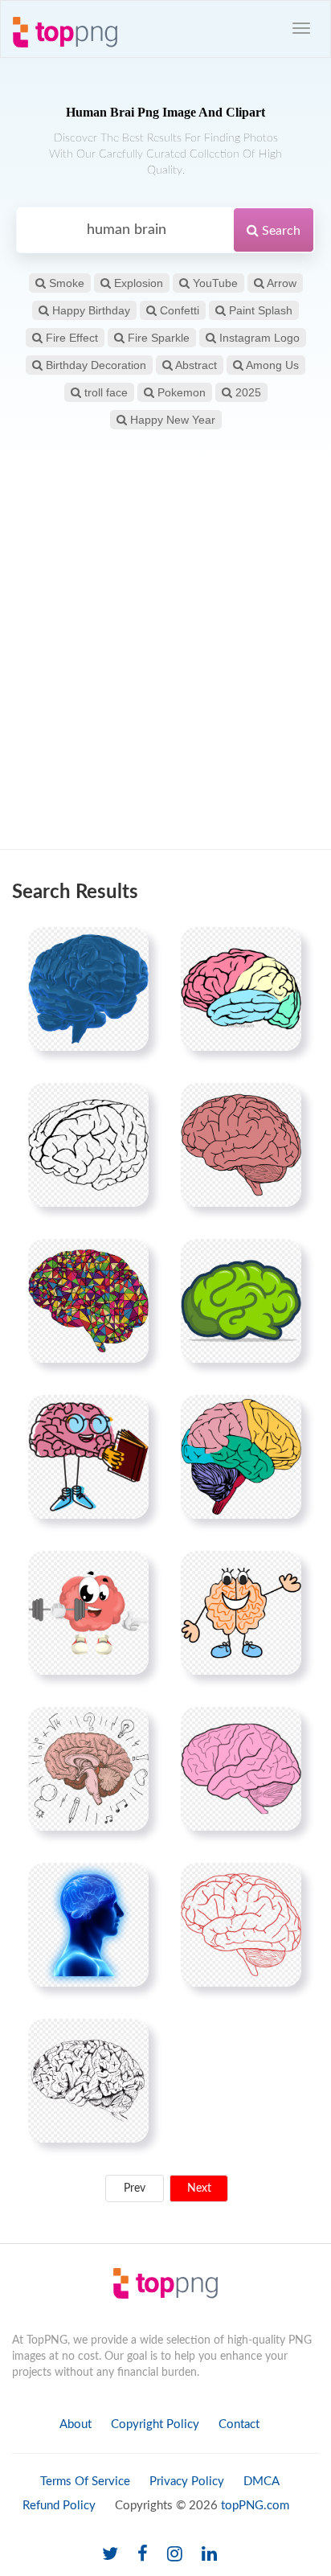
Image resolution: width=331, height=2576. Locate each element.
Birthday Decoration (94, 365)
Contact (239, 2424)
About (76, 2424)
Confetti (178, 310)
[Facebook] (143, 2555)
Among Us (271, 365)
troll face (104, 392)
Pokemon (180, 392)
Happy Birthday (90, 310)
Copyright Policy (155, 2424)
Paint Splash (259, 310)
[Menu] (301, 28)
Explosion (137, 283)
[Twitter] (110, 2555)
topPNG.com (255, 2506)
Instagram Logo (258, 338)
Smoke (65, 283)
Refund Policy (59, 2506)
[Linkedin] (209, 2555)
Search (280, 231)
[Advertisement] (165, 667)
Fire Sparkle (157, 338)
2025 (247, 392)
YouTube (214, 283)
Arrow (280, 283)
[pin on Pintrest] (127, 949)
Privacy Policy (187, 2482)
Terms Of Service (85, 2482)
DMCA (262, 2482)
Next (199, 2188)
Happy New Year (171, 420)
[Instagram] (175, 2555)
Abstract (195, 365)
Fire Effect (70, 338)
